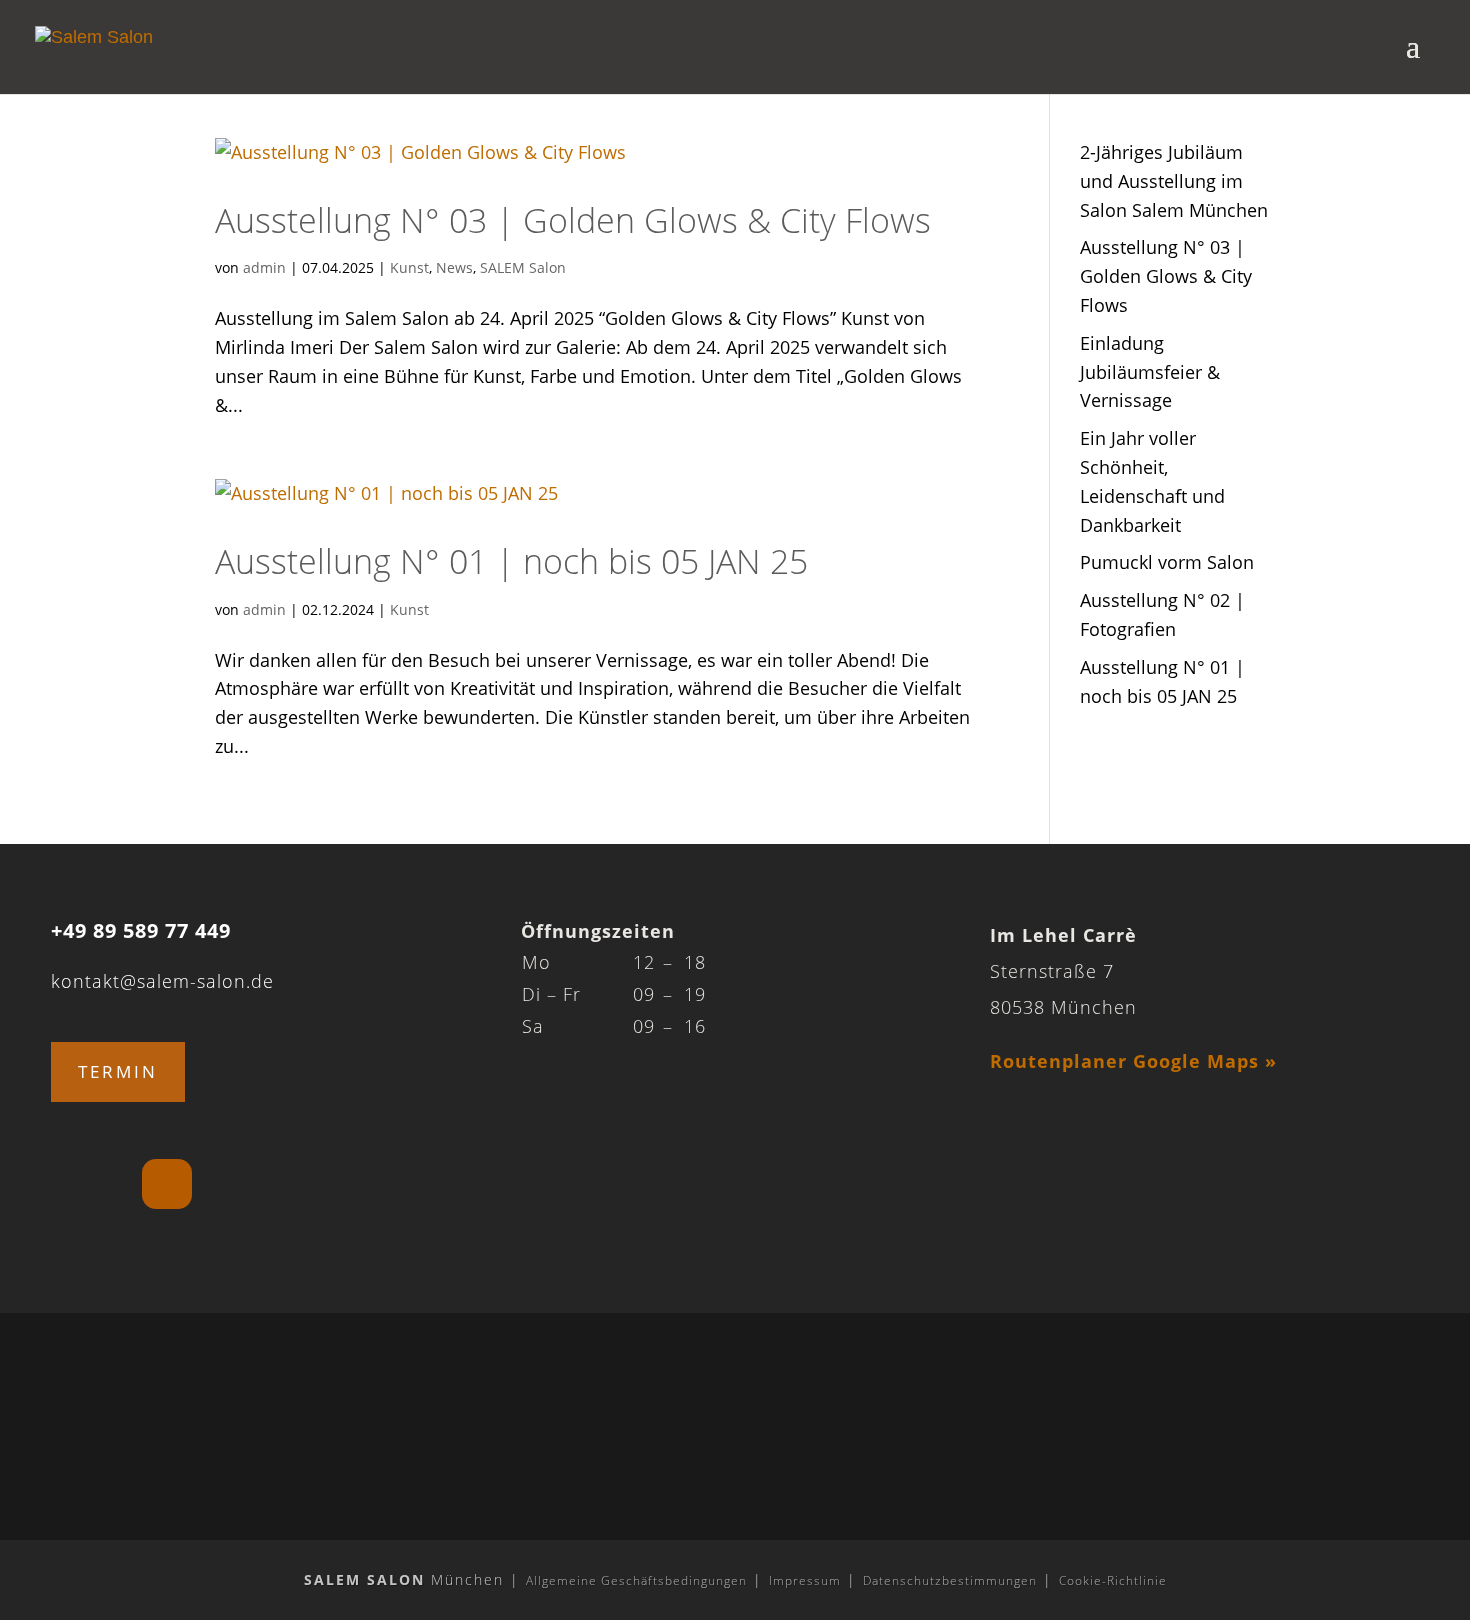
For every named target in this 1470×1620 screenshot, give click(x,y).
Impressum (805, 1580)
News (454, 267)
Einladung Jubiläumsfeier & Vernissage (1150, 372)
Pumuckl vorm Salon (1167, 562)
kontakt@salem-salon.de (162, 981)
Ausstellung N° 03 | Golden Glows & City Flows (573, 220)
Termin (118, 1071)
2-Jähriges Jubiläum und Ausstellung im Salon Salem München (1174, 181)
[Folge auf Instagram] (78, 1184)
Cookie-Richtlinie (1113, 1580)
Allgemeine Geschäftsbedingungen (636, 1580)
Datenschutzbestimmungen (950, 1580)
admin (264, 267)
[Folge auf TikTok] (167, 1184)
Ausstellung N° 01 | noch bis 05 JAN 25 (511, 561)
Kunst (409, 267)
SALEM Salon (523, 267)
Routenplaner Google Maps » (1133, 1061)
